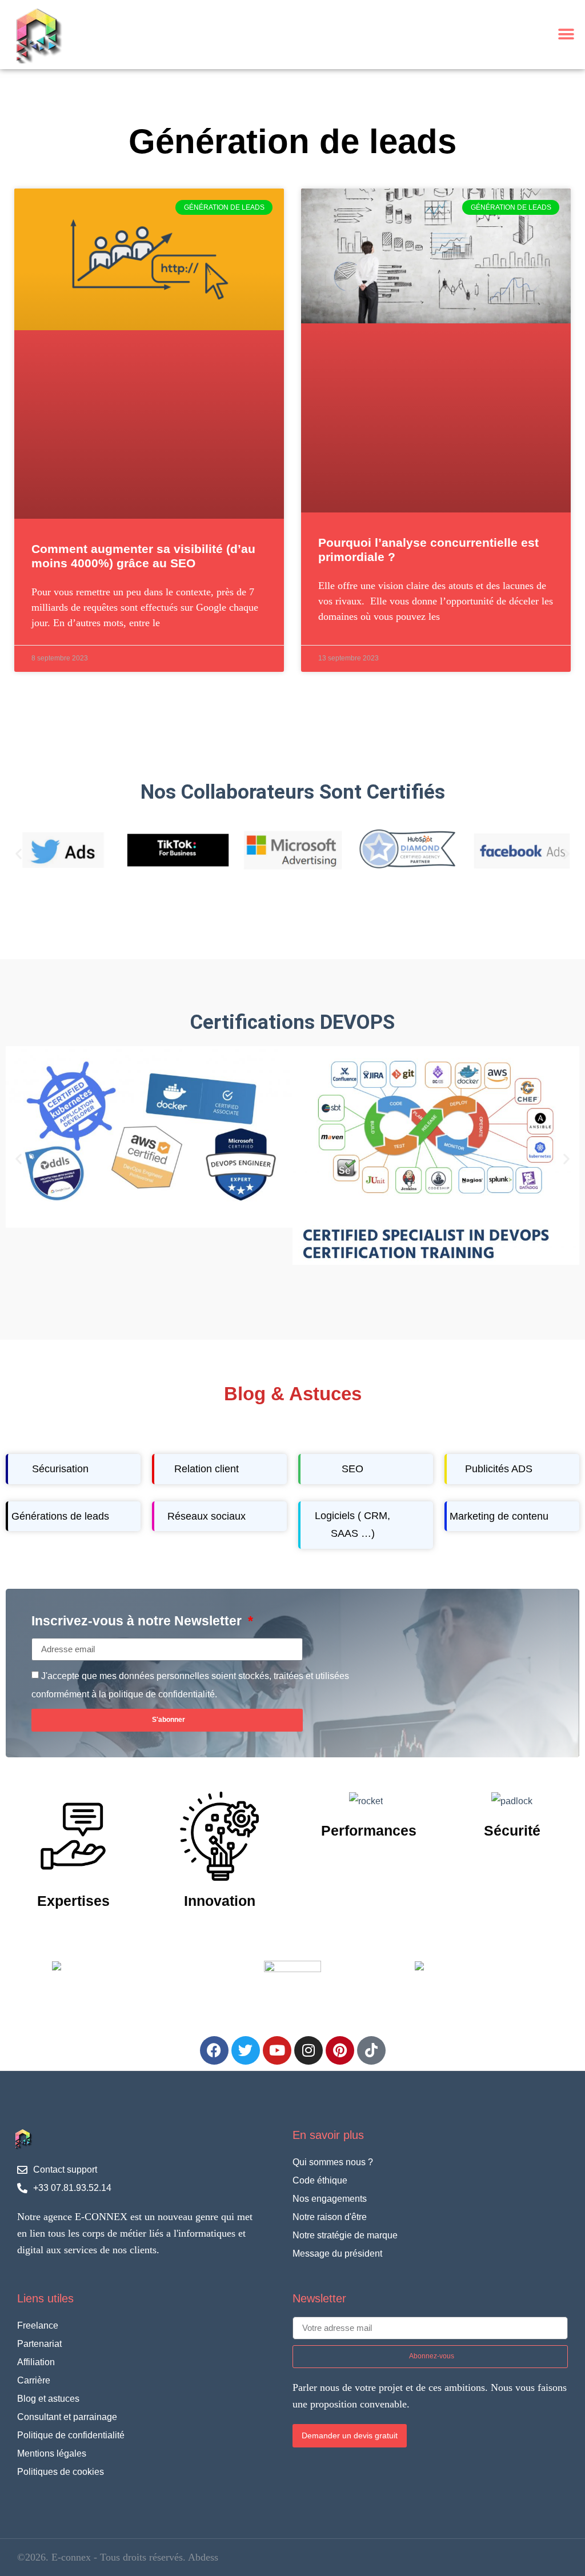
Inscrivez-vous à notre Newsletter (138, 1621)
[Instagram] (308, 2050)
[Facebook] (214, 2050)
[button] (566, 35)
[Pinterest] (340, 2050)
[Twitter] (246, 2050)
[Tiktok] (371, 2050)
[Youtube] (277, 2050)
